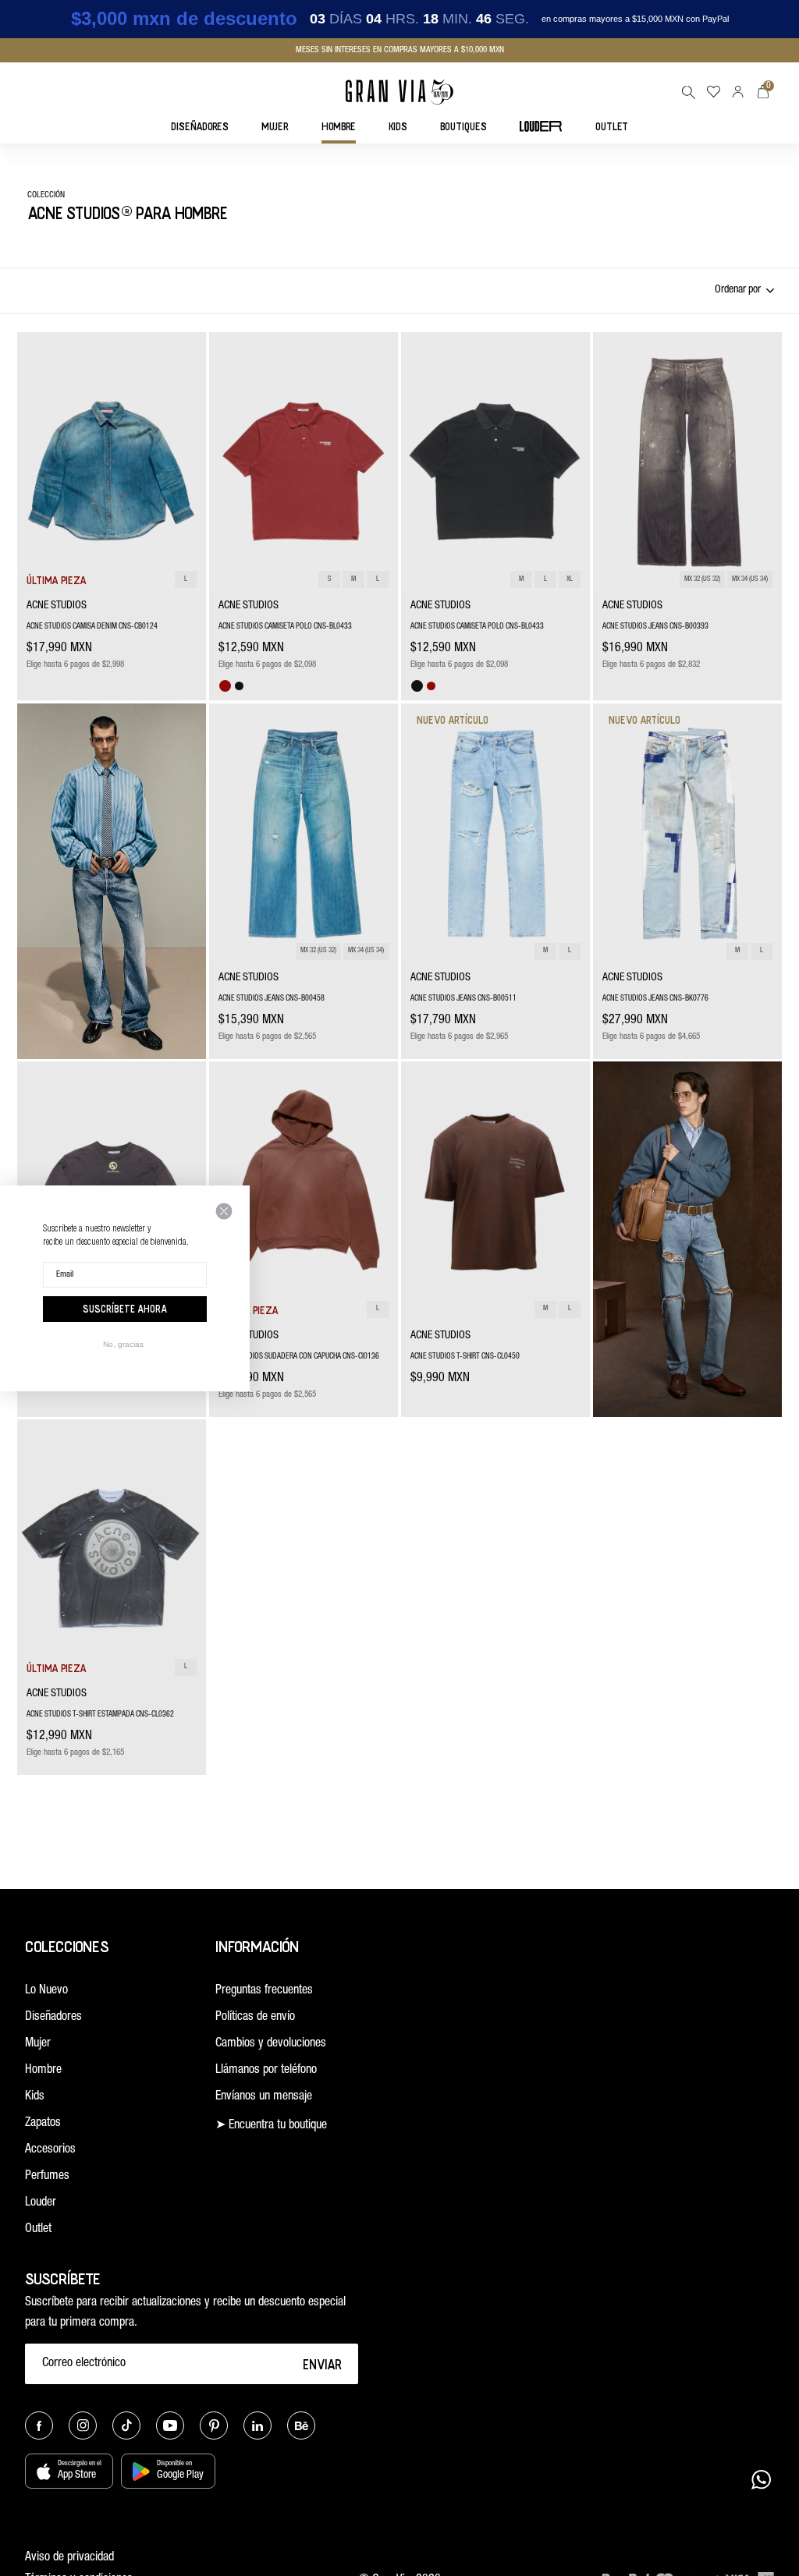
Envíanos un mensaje (264, 2097)
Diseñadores (53, 2018)
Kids (35, 2097)
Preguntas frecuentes (264, 1991)
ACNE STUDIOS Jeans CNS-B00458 (272, 999)
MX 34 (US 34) (750, 580)
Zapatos (43, 2124)
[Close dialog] (224, 1211)
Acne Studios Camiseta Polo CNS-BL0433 (285, 627)
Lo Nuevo (46, 1991)
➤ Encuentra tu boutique (271, 2126)
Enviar (323, 2364)
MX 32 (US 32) (702, 580)
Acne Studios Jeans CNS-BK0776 (655, 999)
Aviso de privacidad (69, 2558)
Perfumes (47, 2177)
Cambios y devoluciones (271, 2044)
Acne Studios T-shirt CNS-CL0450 (465, 1357)
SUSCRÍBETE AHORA (125, 1309)
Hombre (43, 2071)
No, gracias (123, 1344)
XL (570, 580)
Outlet (38, 2230)
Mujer (38, 2044)
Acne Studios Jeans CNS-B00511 (463, 999)
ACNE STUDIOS (57, 606)
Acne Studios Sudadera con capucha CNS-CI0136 (299, 1357)
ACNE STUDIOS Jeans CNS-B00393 (655, 627)
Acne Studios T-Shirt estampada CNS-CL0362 (100, 1715)
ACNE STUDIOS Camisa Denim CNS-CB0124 (92, 627)
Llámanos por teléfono (266, 2071)
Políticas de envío (255, 2018)
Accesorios (50, 2150)
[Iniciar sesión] (738, 92)
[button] (688, 92)
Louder (41, 2203)
